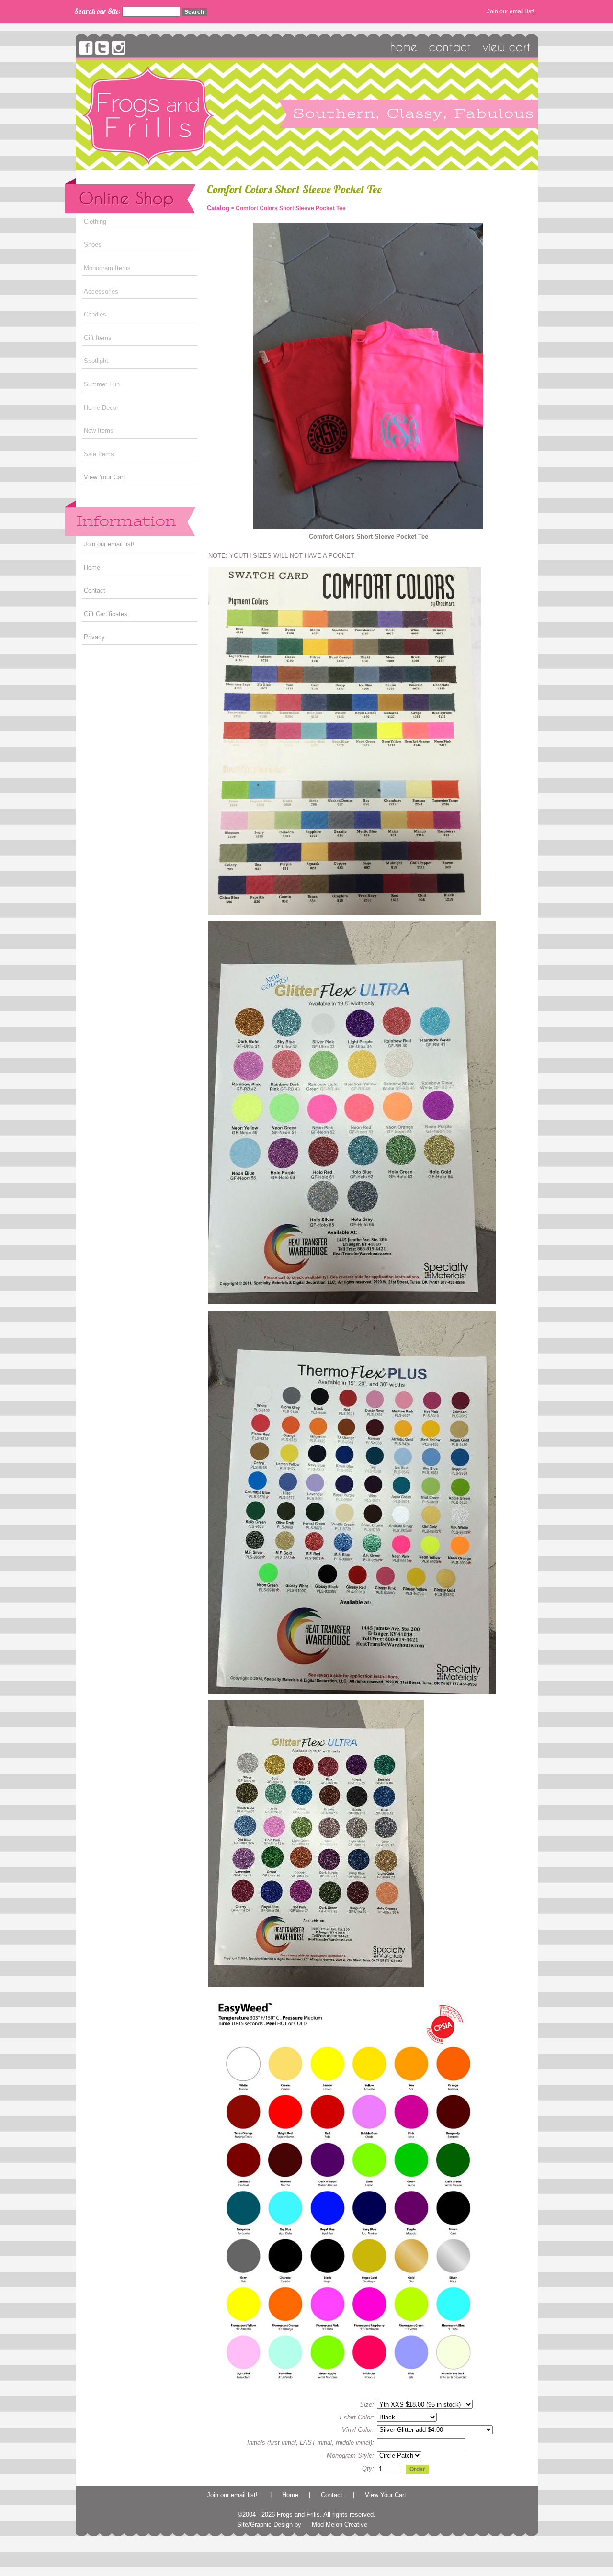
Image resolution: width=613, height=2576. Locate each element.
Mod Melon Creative (340, 2525)
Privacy (94, 637)
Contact (95, 591)
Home (92, 568)
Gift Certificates (106, 614)
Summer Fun (102, 384)
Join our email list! (511, 11)
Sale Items (99, 454)
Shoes (93, 244)
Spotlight (96, 361)
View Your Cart (104, 477)
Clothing (95, 221)
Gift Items (98, 338)
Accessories (101, 291)
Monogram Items (107, 268)
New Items (99, 431)
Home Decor (101, 408)
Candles (95, 314)
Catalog (218, 208)
